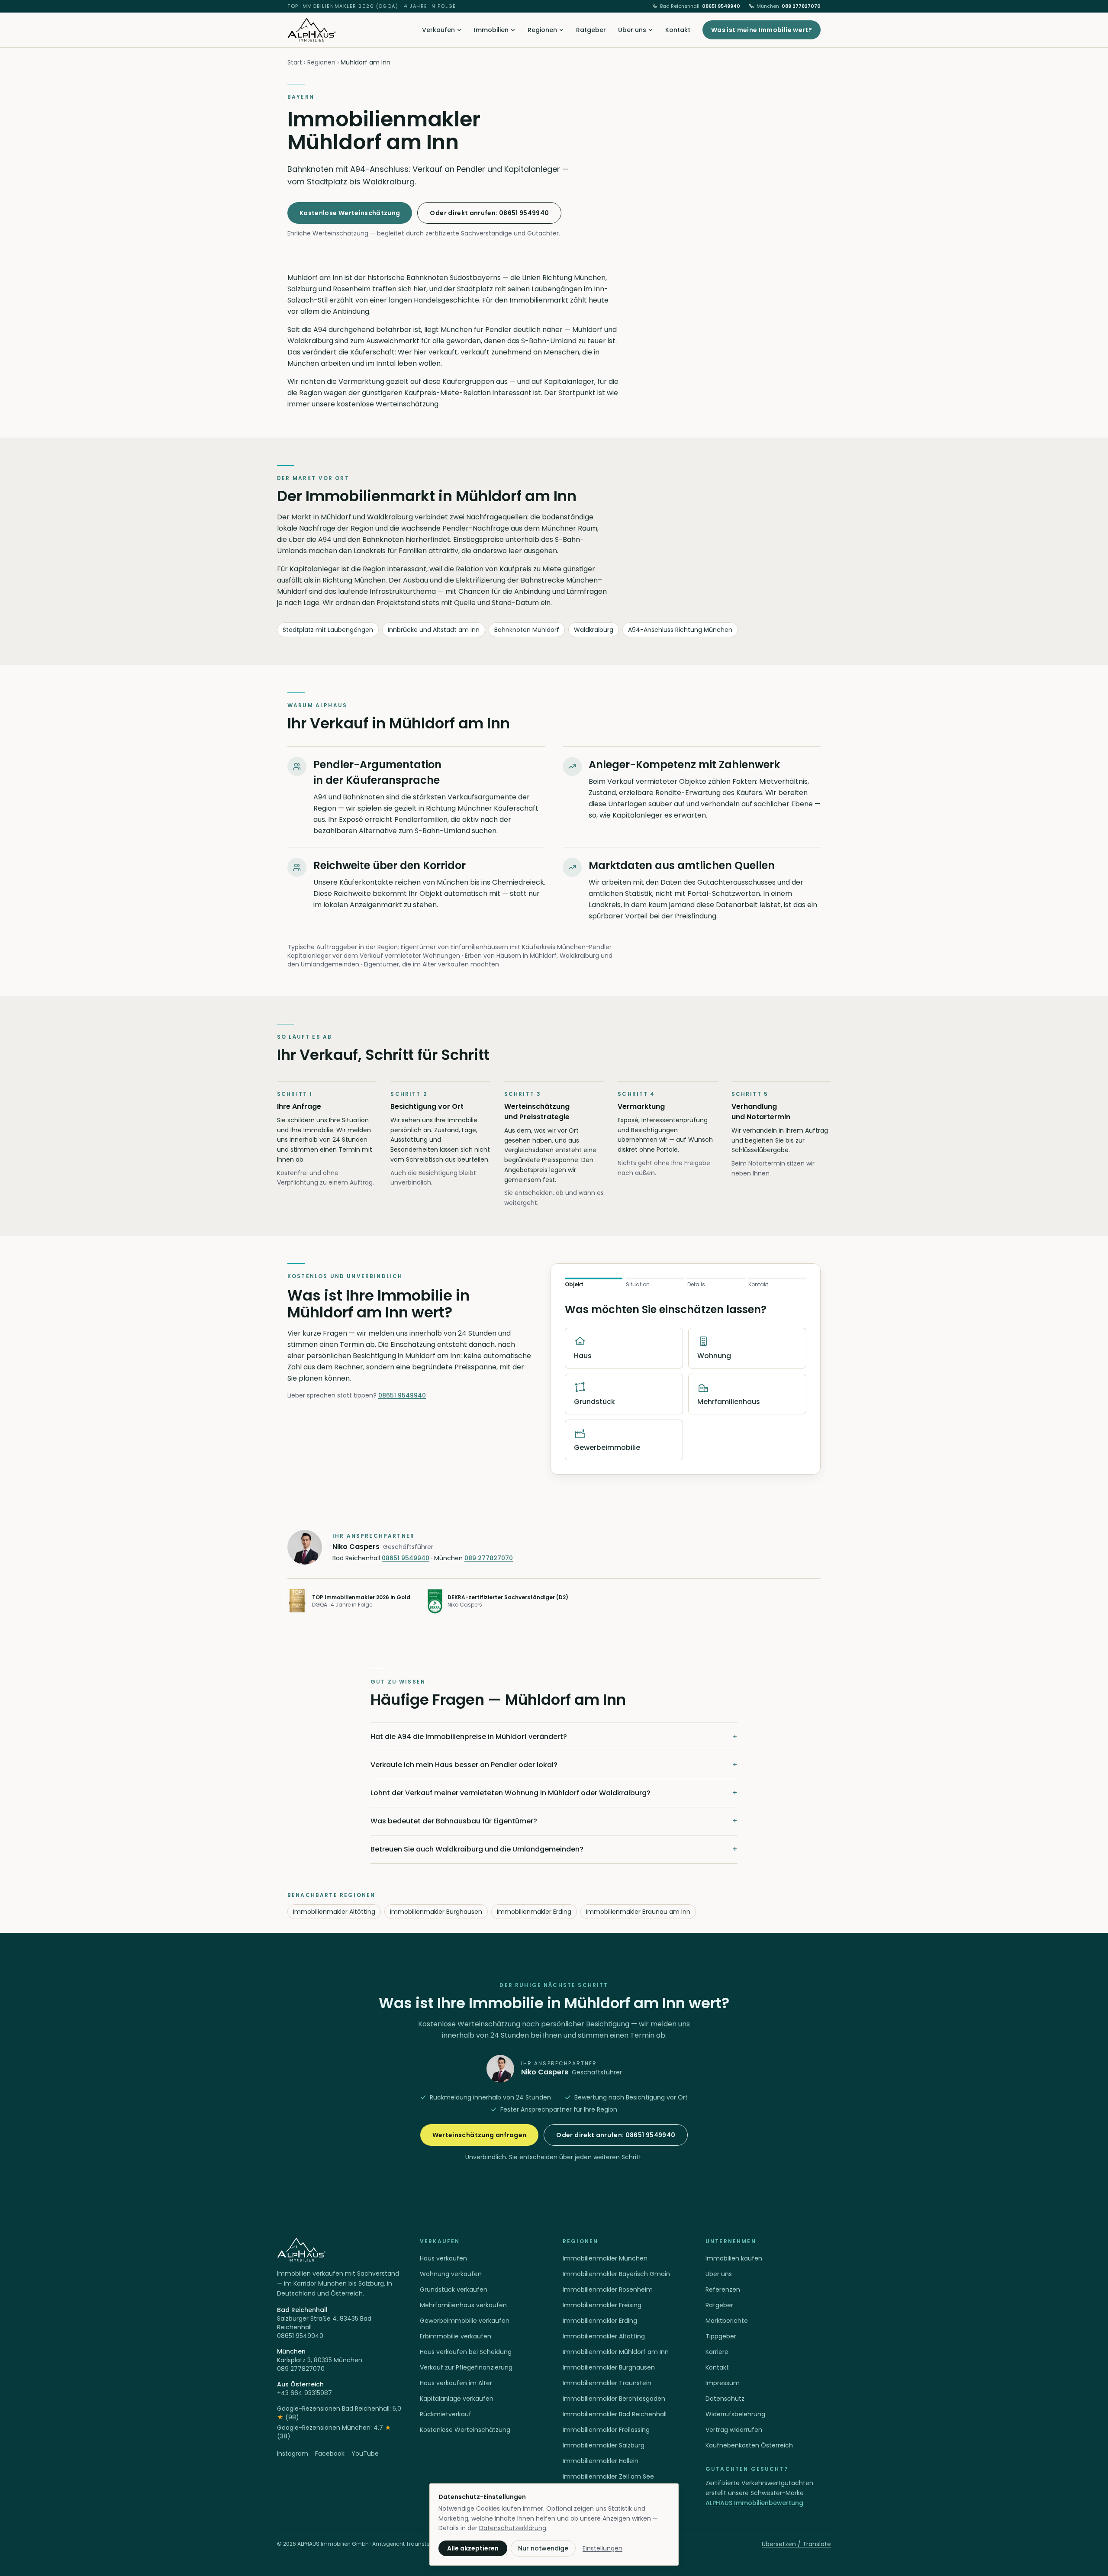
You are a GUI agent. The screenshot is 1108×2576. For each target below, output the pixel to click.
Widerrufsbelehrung (735, 2414)
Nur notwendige (543, 2548)
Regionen (542, 30)
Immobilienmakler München (605, 2258)
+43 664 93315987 (304, 2393)
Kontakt (678, 30)
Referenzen (723, 2289)
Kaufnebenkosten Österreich (749, 2445)
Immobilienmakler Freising (602, 2305)
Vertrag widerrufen (734, 2430)
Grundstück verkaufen (454, 2289)
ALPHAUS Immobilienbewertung (754, 2503)
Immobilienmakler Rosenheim (608, 2289)
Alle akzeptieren (473, 2548)
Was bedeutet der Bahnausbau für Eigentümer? (554, 1821)
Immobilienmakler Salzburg (604, 2445)
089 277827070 (789, 6)
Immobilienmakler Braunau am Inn (638, 1912)
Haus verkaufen (443, 2258)
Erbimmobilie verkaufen (456, 2336)
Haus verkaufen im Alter (456, 2383)
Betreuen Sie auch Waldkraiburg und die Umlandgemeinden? (554, 1849)
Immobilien (491, 30)
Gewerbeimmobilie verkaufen (465, 2321)
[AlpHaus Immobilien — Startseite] (312, 30)
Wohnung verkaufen (451, 2274)
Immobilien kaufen (734, 2258)
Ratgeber (591, 30)
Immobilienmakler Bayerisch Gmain (616, 2274)
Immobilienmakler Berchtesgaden (614, 2399)
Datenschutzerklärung (513, 2528)
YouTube (365, 2454)
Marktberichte (727, 2321)
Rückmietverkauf (446, 2414)
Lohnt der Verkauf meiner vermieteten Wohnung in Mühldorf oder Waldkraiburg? (554, 1793)
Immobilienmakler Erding (534, 1912)
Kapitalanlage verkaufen (457, 2399)
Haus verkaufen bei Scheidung (466, 2352)
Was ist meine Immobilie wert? (762, 30)
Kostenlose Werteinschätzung (350, 213)
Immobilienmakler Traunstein (607, 2383)
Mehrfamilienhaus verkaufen (463, 2305)
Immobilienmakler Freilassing (606, 2430)
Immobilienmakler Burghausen (436, 1912)
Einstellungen (602, 2548)
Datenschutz (725, 2399)
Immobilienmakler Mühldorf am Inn (616, 2352)
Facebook (330, 2454)
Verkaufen (438, 30)
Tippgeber (721, 2336)
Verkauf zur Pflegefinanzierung (466, 2367)
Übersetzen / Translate (796, 2544)
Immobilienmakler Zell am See (608, 2476)
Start (295, 62)
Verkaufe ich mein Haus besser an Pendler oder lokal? (554, 1765)
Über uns (632, 30)
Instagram (293, 2454)
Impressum (723, 2383)
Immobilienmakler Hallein (601, 2461)
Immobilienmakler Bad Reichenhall (615, 2414)
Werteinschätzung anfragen (480, 2135)
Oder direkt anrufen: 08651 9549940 (489, 213)
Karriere (717, 2352)
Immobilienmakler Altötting (334, 1912)
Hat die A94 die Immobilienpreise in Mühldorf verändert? (554, 1737)
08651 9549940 (700, 6)
